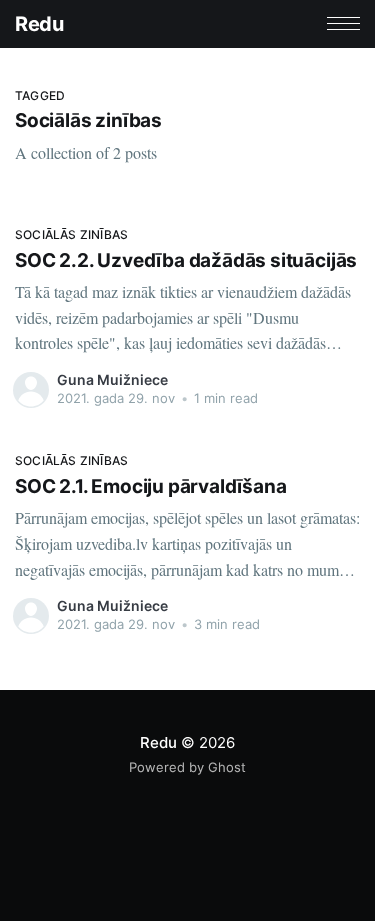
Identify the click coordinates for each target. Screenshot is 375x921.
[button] (343, 23)
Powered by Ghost (187, 767)
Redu (39, 24)
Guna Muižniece (112, 379)
